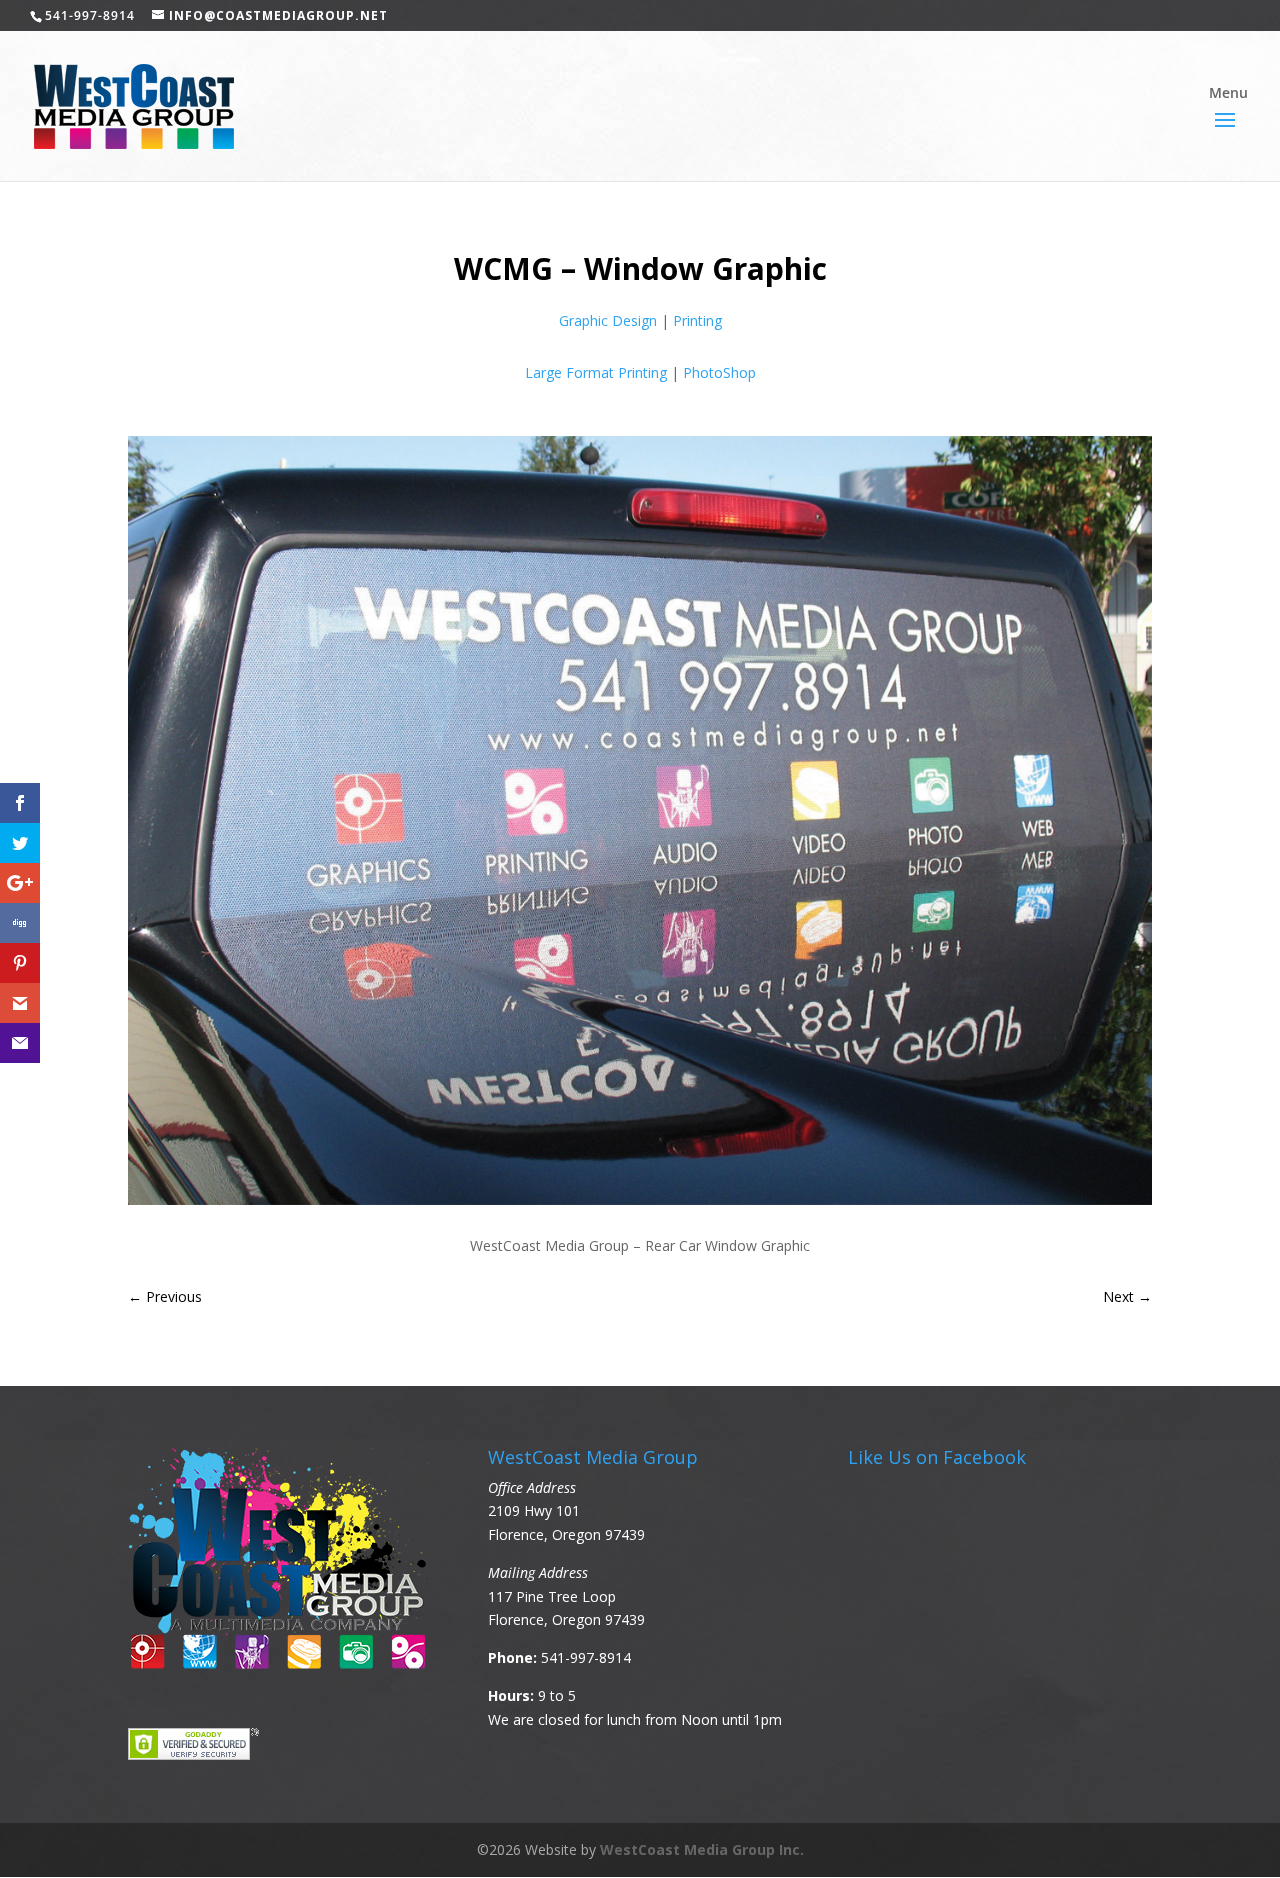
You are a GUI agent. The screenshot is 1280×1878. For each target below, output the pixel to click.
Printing (697, 320)
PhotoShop (719, 372)
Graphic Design (608, 320)
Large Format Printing (596, 372)
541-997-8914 (586, 1657)
